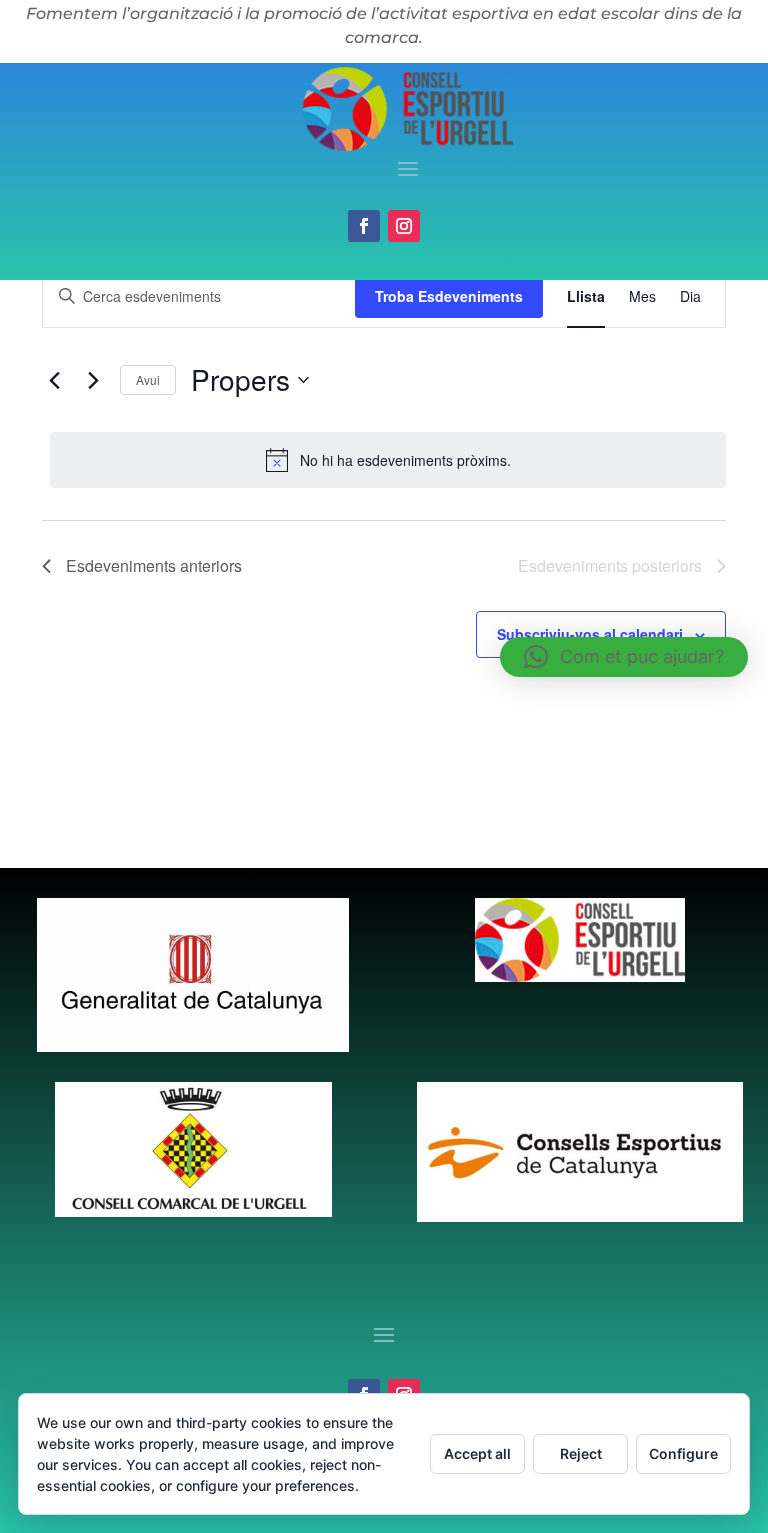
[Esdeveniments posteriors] (93, 380)
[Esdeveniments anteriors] (54, 380)
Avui (148, 379)
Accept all (477, 1453)
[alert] (388, 460)
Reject (581, 1453)
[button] (624, 657)
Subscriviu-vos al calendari (590, 634)
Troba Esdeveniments (449, 296)
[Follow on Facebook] (364, 226)
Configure (683, 1453)
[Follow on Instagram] (404, 226)
